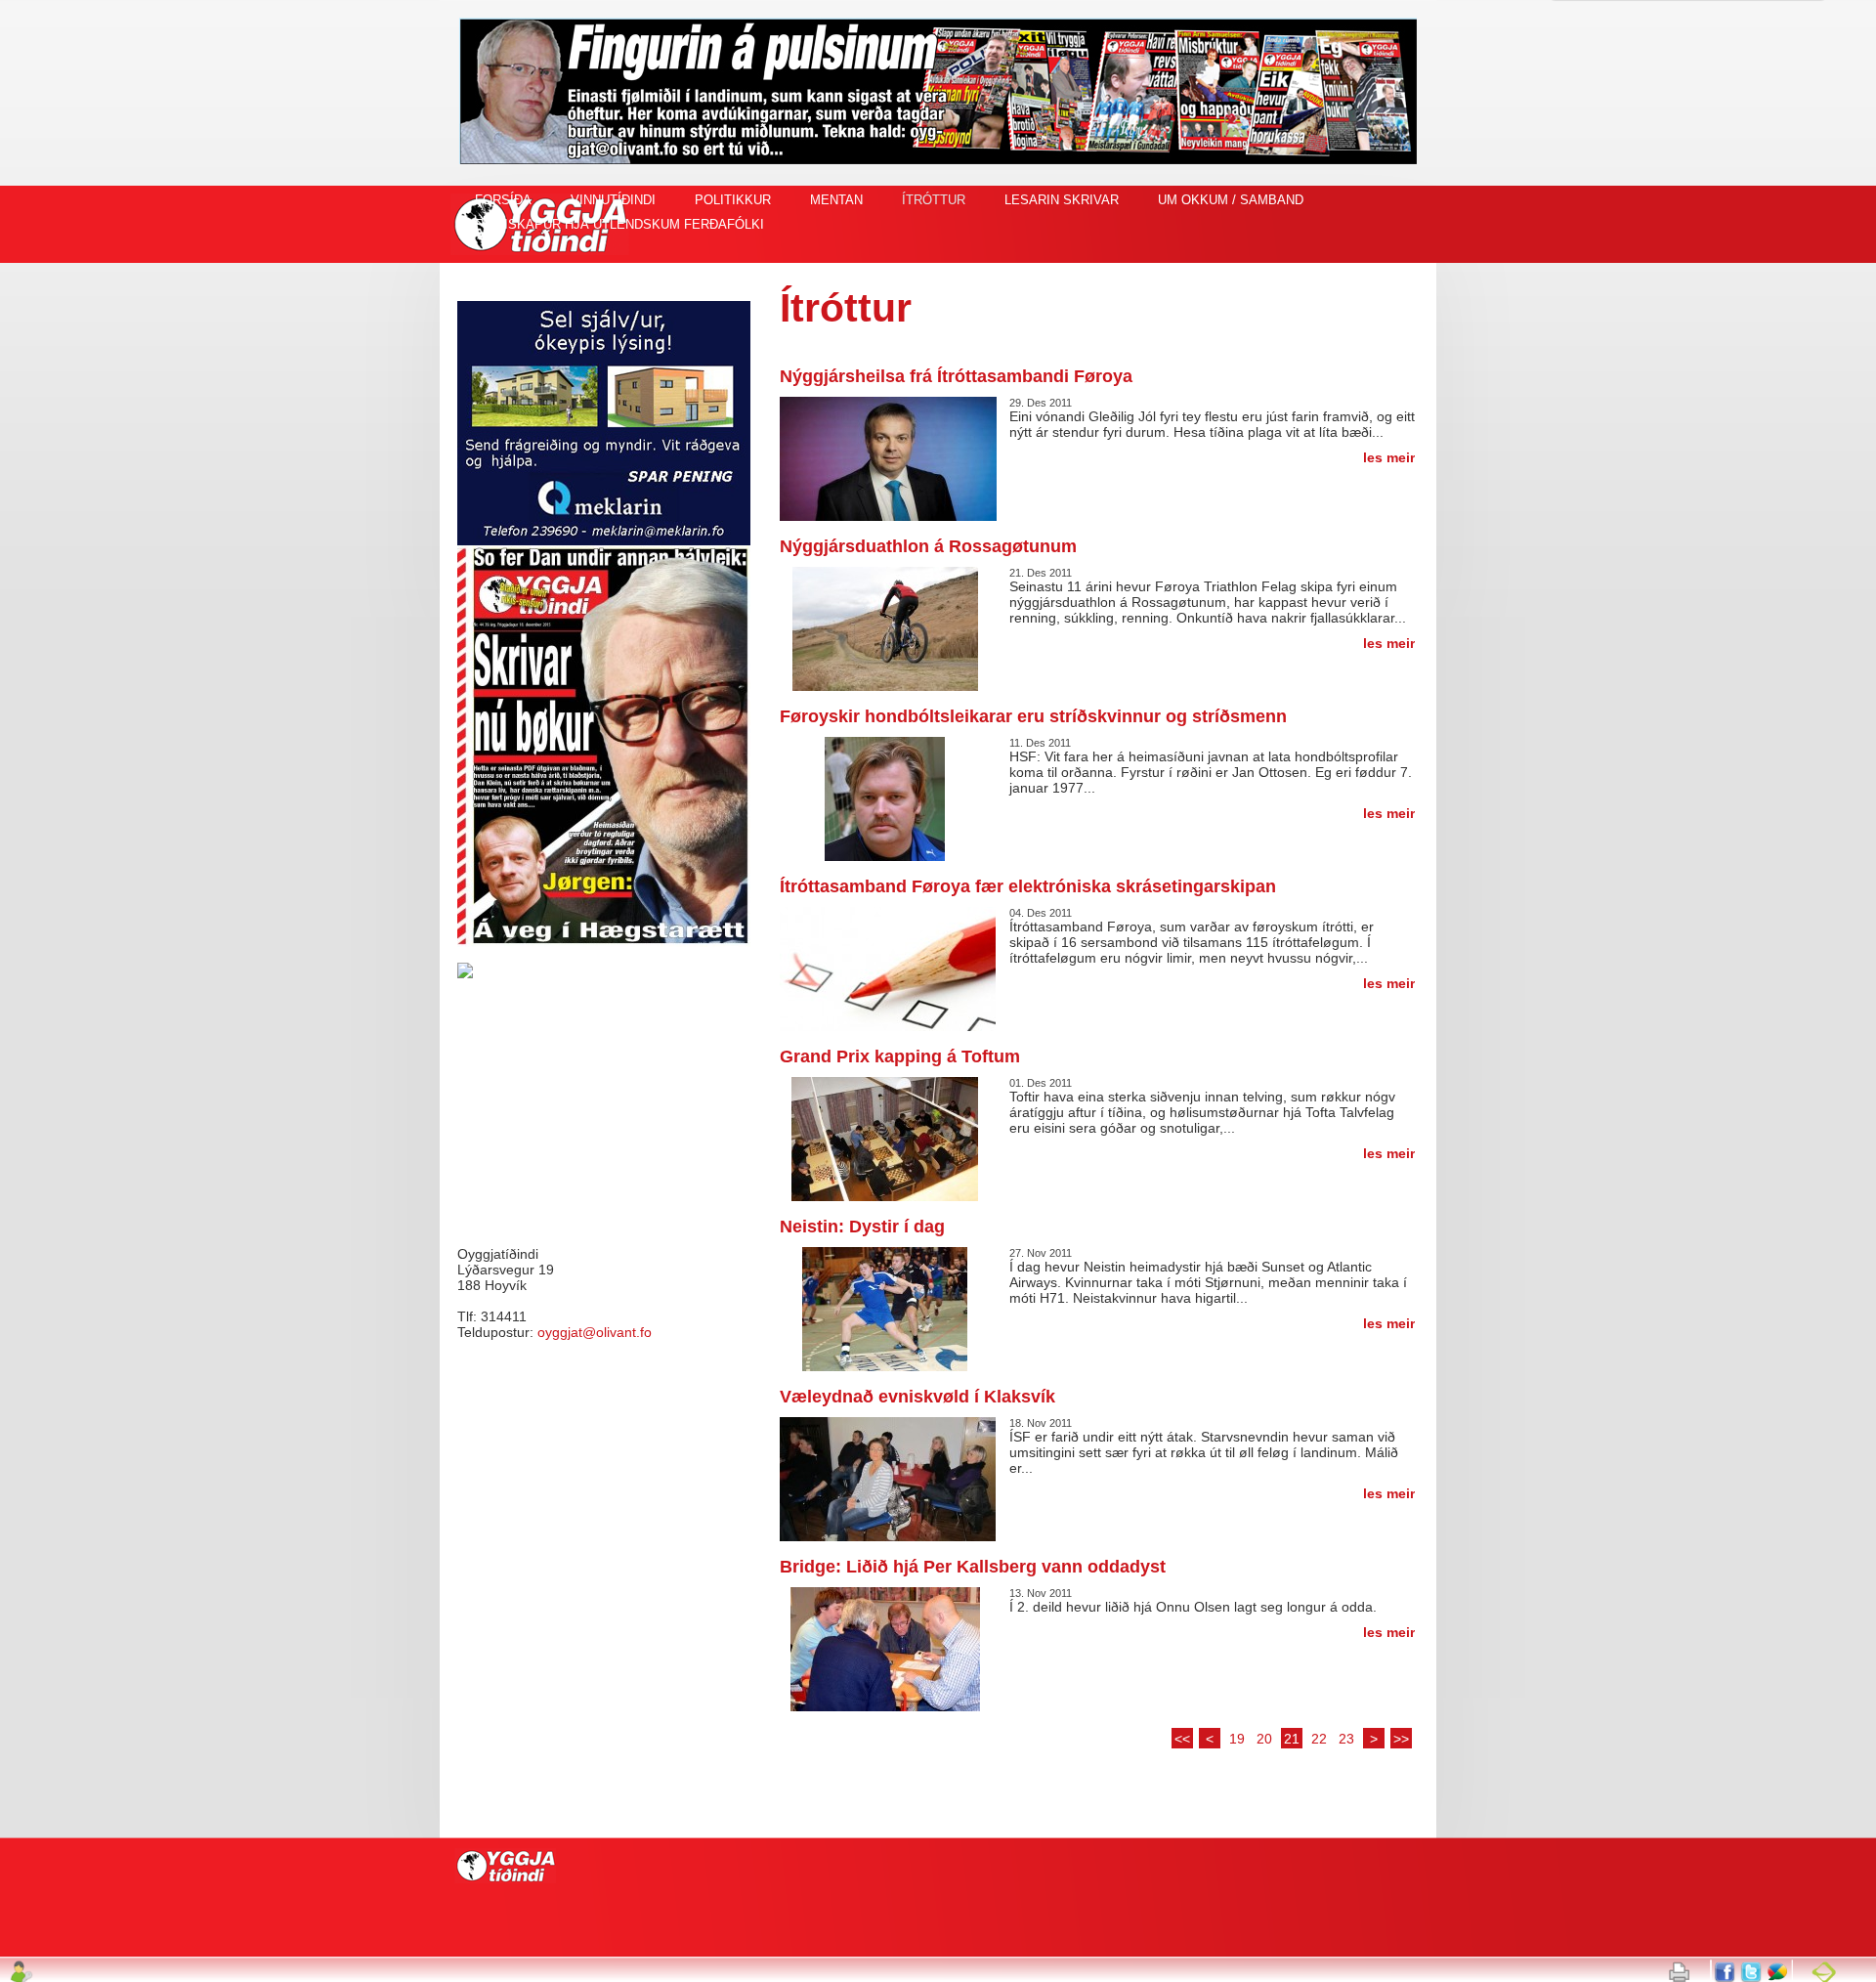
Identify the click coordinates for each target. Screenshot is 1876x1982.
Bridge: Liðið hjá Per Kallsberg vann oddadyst (973, 1567)
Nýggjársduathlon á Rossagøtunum (928, 546)
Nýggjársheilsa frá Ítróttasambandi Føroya (956, 376)
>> (1401, 1739)
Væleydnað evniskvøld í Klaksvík (917, 1397)
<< (1182, 1739)
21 (1292, 1739)
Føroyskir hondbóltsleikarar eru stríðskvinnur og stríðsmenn (1033, 716)
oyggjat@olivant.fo (595, 1332)
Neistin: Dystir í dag (862, 1227)
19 (1237, 1739)
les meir (1389, 457)
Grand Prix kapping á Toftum (900, 1056)
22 (1319, 1739)
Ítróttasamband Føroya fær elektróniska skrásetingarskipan (1028, 886)
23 (1346, 1739)
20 (1264, 1739)
